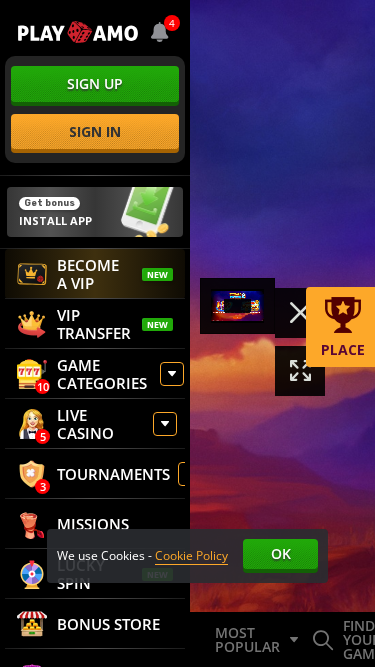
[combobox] (160, 32)
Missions (93, 524)
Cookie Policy (191, 555)
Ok (281, 553)
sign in (95, 131)
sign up (95, 83)
